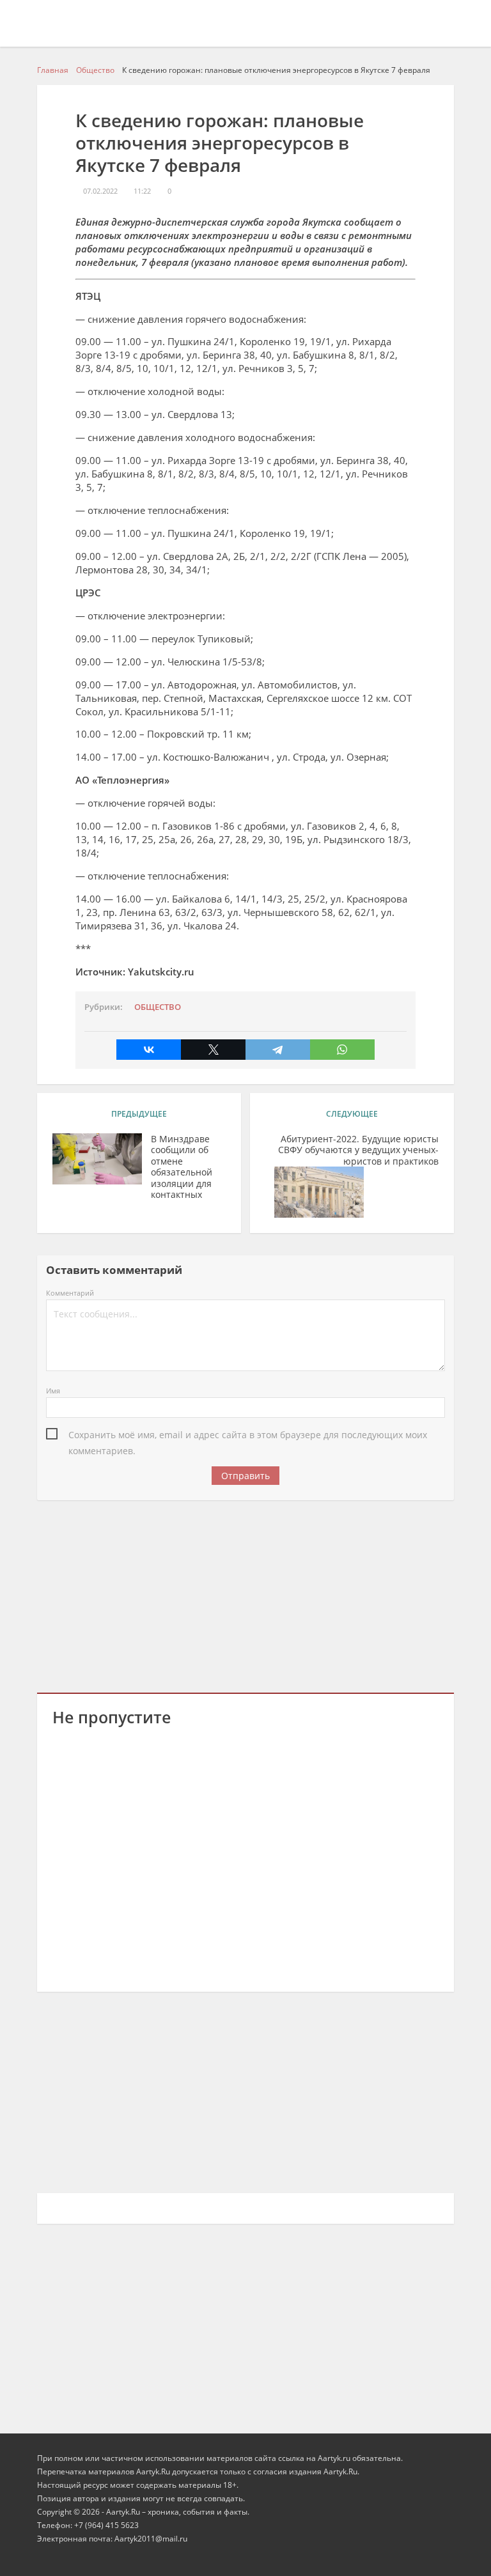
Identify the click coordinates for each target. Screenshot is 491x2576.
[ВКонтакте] (149, 1050)
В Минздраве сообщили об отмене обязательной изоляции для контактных (182, 1167)
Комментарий (70, 1293)
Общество (158, 1007)
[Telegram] (278, 1050)
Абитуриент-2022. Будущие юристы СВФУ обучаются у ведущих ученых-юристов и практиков (358, 1150)
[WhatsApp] (342, 1050)
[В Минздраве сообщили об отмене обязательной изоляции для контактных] (97, 1159)
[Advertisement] (246, 1594)
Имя (53, 1391)
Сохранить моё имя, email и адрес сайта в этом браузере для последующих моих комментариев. (248, 1436)
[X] (213, 1050)
